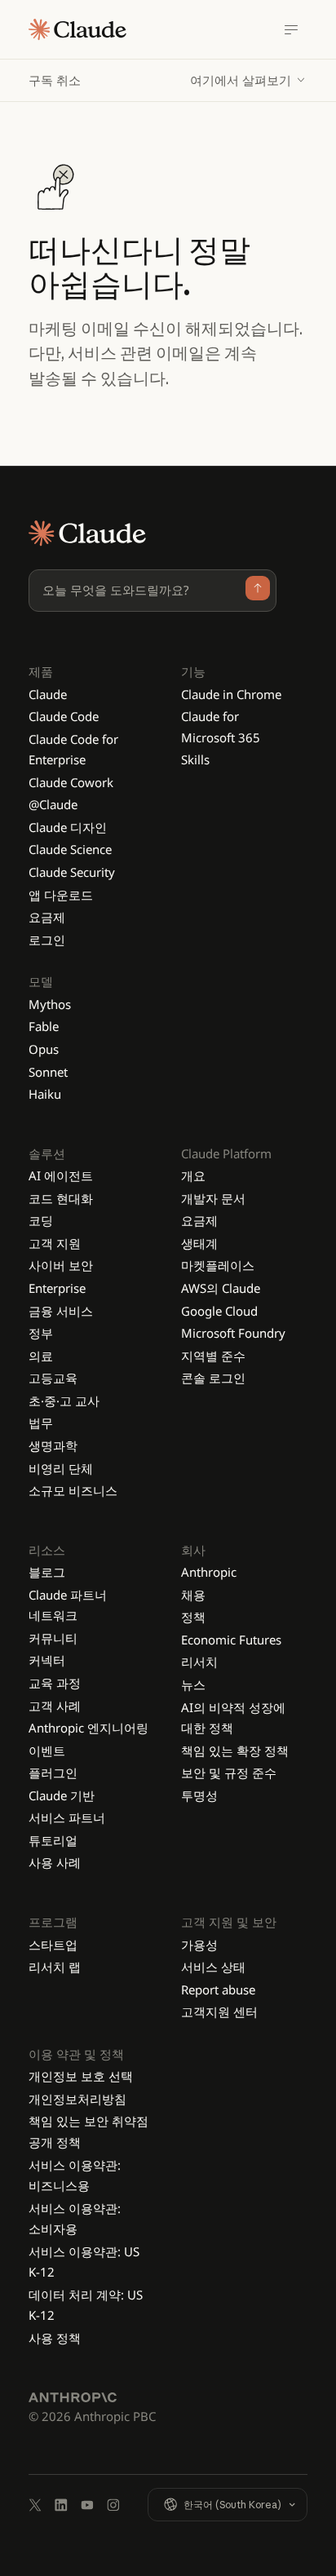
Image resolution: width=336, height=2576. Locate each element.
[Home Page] (77, 29)
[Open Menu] (291, 29)
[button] (249, 80)
